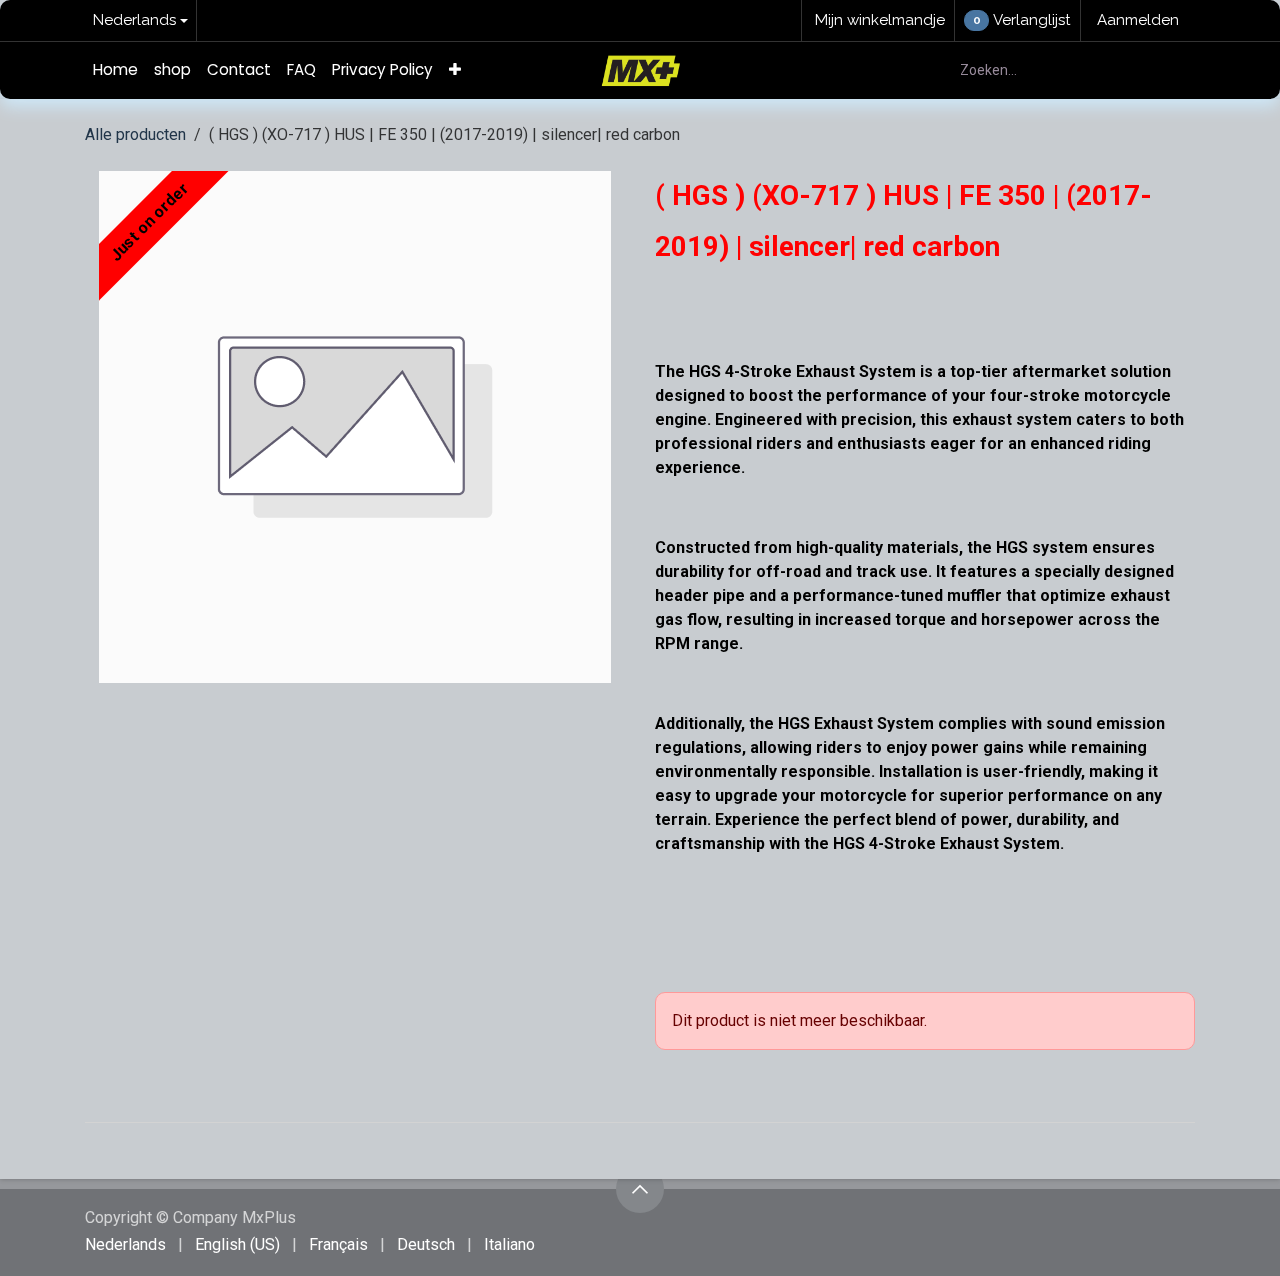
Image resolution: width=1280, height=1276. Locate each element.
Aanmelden (1138, 20)
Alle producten (135, 134)
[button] (640, 1189)
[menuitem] (115, 70)
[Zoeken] (1168, 70)
